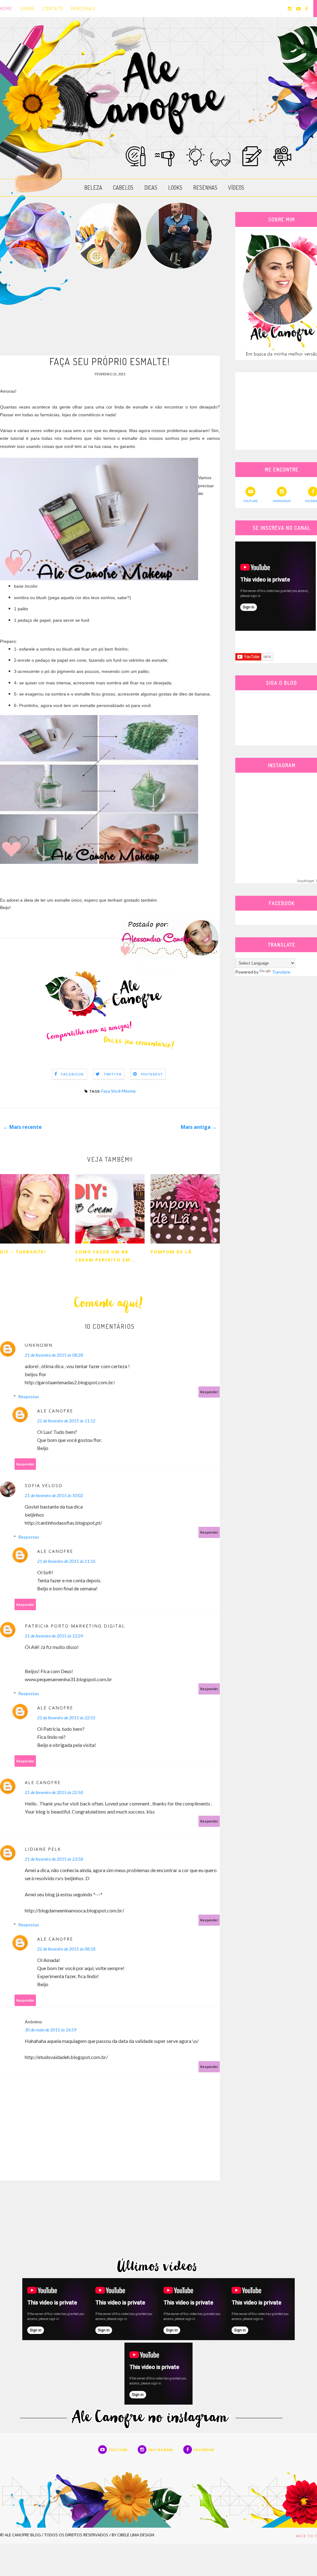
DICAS (151, 188)
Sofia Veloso (44, 1485)
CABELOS (123, 188)
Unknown (39, 1345)
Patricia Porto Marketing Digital (75, 1626)
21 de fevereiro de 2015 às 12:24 (54, 1636)
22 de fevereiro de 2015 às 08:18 (66, 1949)
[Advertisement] (110, 312)
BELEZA (93, 188)
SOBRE (28, 9)
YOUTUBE (250, 501)
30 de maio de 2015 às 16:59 (51, 2030)
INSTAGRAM (282, 501)
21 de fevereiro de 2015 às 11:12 (66, 1421)
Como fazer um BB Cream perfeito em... (106, 1256)
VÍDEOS (236, 188)
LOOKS (175, 188)
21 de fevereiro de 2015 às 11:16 (66, 1561)
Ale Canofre (55, 1411)
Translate (281, 972)
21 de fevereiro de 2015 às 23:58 (54, 1859)
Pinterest (152, 1074)
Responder (209, 1392)
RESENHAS (205, 188)
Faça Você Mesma (118, 1091)
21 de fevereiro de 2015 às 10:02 (54, 1495)
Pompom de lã (171, 1252)
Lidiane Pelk (43, 1849)
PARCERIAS (83, 9)
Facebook (73, 1074)
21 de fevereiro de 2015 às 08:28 (54, 1355)
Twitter (113, 1074)
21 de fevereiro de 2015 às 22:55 (66, 1718)
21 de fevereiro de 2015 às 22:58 (54, 1792)
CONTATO (53, 9)
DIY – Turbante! (23, 1252)
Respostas (29, 1396)
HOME (6, 9)
